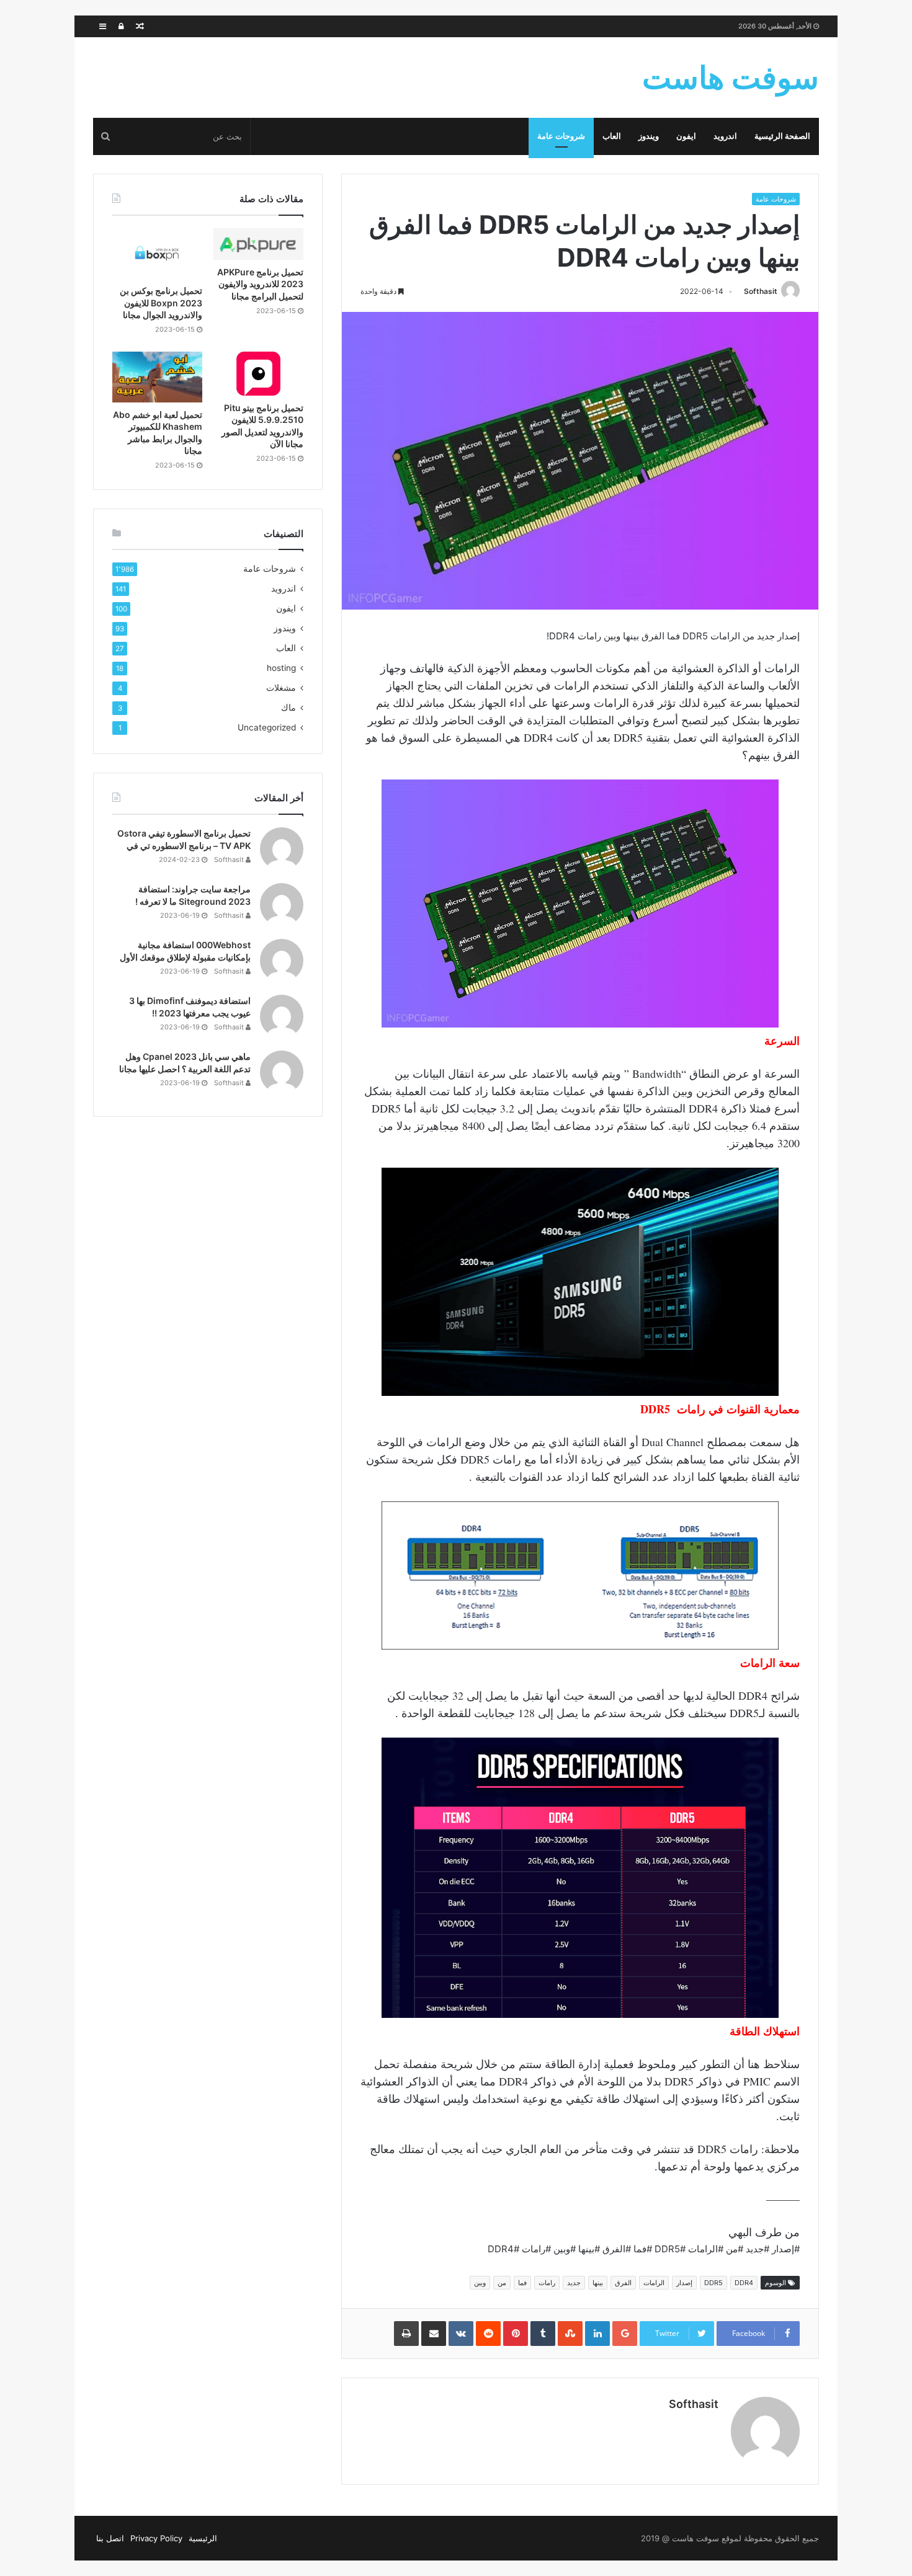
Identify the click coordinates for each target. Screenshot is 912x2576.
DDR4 (744, 2283)
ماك (288, 708)
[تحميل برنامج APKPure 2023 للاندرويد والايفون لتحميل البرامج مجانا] (258, 244)
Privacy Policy (156, 2538)
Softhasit (761, 291)
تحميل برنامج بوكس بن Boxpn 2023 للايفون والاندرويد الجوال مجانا (161, 303)
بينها (598, 2283)
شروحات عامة (561, 136)
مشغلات (281, 688)
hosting (281, 668)
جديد (574, 2283)
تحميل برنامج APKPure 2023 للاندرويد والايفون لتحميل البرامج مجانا (260, 284)
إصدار (684, 2283)
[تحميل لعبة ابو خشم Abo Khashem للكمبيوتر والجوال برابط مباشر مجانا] (157, 377)
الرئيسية (203, 2538)
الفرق (623, 2283)
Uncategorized (267, 727)
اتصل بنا (110, 2538)
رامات (547, 2283)
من (502, 2283)
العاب (612, 136)
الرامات (654, 2283)
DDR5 (713, 2283)
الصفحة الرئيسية (782, 136)
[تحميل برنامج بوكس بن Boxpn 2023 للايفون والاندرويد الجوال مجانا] (157, 254)
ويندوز (649, 136)
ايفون (686, 136)
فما (522, 2283)
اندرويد (725, 136)
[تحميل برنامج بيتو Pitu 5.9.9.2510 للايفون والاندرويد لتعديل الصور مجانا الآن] (258, 374)
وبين (480, 2283)
